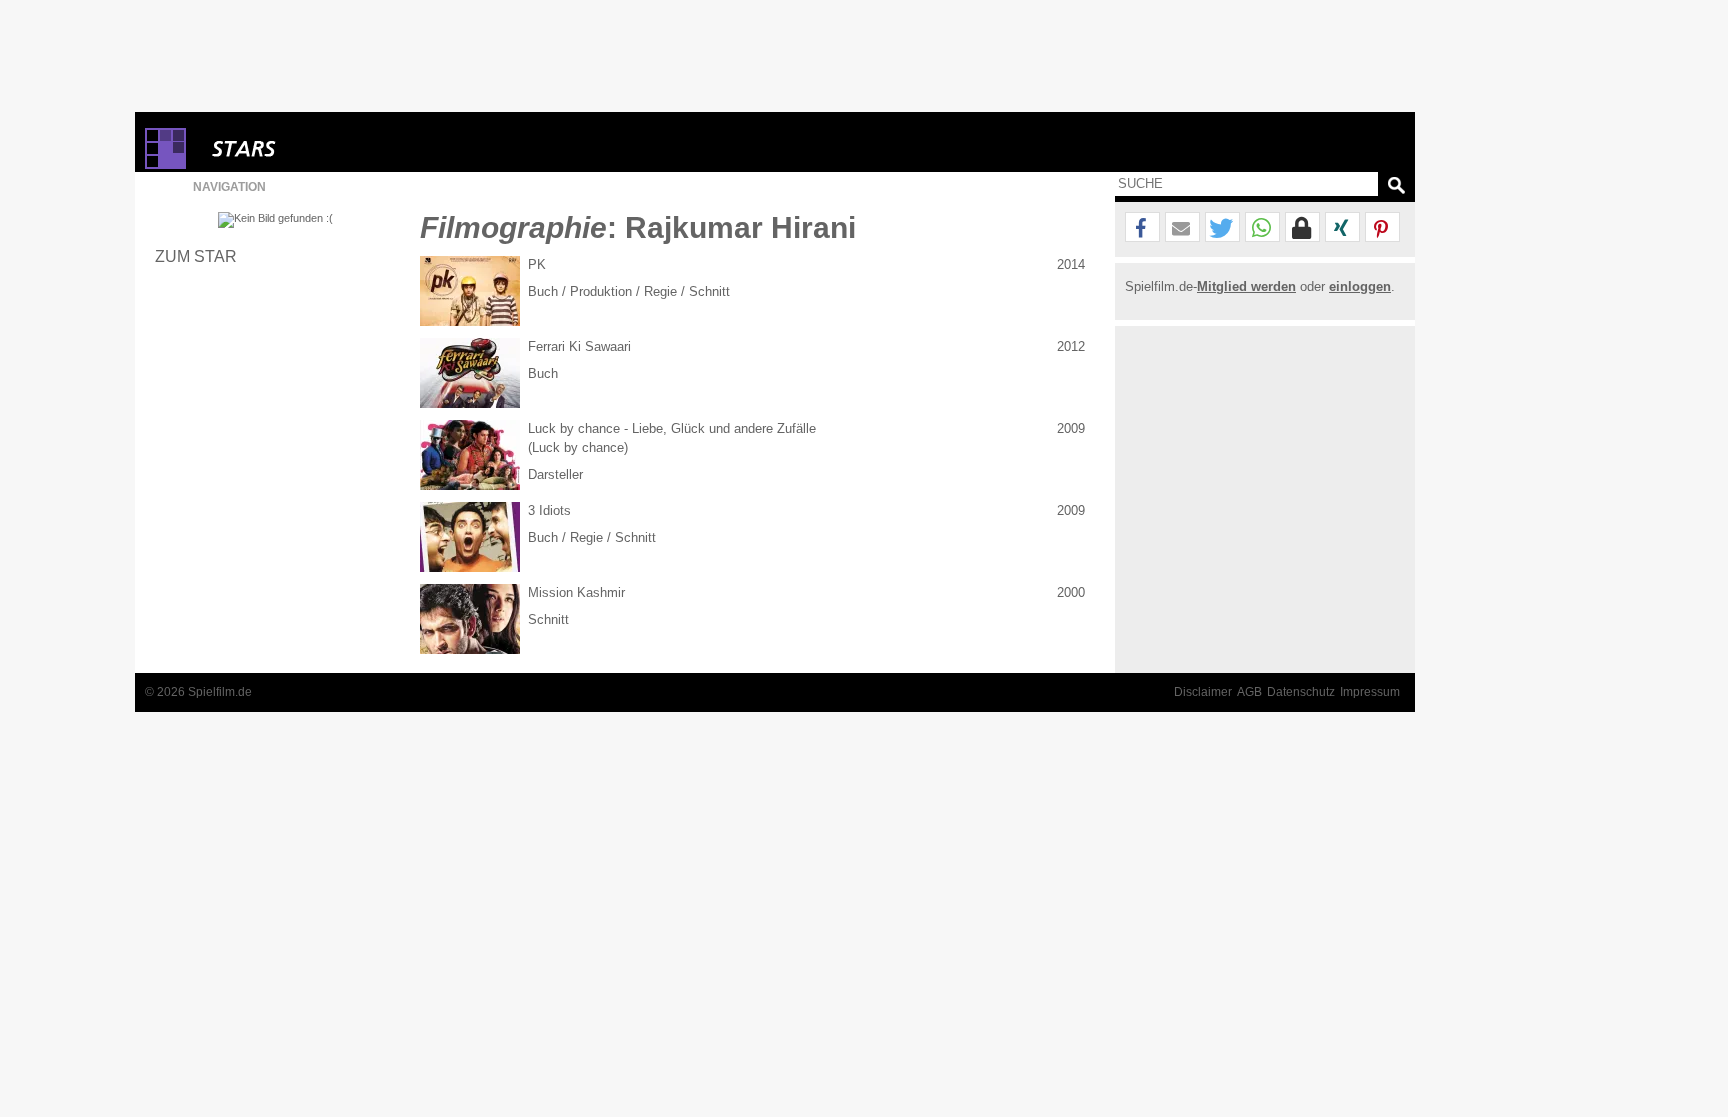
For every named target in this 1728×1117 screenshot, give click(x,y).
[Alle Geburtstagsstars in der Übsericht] (315, 148)
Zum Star (196, 256)
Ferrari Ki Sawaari (579, 346)
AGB (1249, 692)
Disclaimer (1203, 692)
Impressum (1370, 692)
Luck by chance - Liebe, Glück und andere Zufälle (672, 428)
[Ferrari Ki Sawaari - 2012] (470, 373)
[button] (1142, 228)
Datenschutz (1301, 692)
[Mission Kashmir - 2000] (470, 619)
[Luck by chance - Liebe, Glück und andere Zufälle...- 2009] (470, 455)
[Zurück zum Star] (275, 220)
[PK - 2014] (470, 291)
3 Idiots (549, 510)
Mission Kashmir (576, 592)
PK (537, 264)
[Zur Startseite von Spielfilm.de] (165, 164)
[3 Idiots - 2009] (470, 537)
